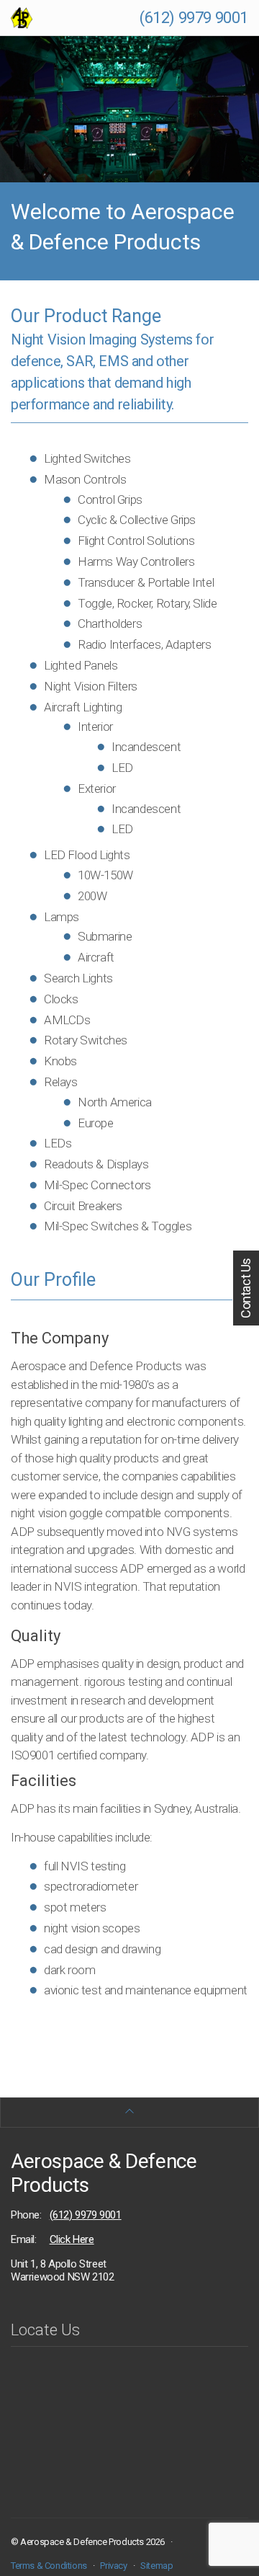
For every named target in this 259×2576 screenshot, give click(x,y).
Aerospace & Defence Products (104, 2173)
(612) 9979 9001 (194, 18)
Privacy (113, 2566)
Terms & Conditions (49, 2566)
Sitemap (156, 2566)
